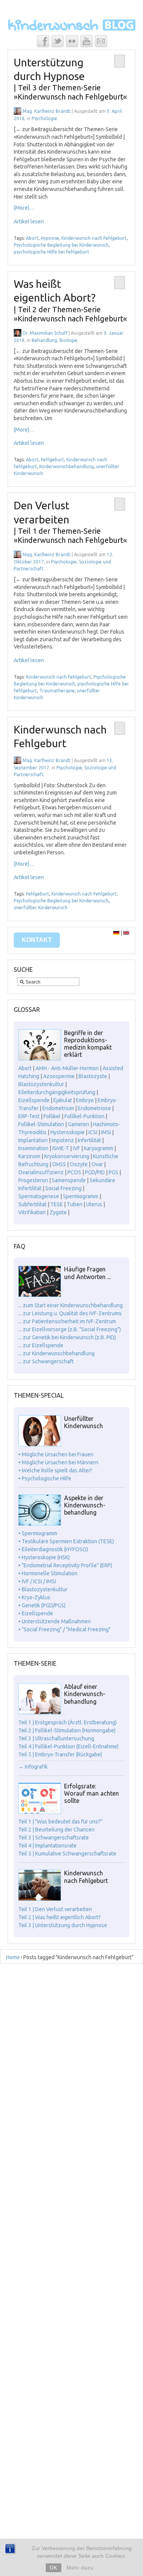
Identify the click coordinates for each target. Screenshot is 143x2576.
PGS (113, 1172)
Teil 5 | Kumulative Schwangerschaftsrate (67, 1854)
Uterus (94, 1204)
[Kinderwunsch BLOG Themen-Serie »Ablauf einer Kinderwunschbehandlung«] (40, 1713)
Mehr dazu (80, 2568)
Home (13, 1957)
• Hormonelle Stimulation (48, 1573)
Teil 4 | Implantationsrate (47, 1846)
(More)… (24, 208)
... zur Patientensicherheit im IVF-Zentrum (67, 1321)
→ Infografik (33, 1767)
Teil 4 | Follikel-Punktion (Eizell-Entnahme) (68, 1746)
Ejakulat (63, 1100)
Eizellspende (34, 1100)
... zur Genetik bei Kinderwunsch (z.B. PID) (67, 1337)
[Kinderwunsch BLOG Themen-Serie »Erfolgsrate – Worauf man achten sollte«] (40, 1812)
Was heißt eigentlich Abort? (70, 300)
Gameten (79, 1124)
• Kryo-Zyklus (34, 1597)
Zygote (58, 1212)
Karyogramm (99, 1148)
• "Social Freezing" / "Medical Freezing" (64, 1629)
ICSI (93, 1132)
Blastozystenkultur (41, 1084)
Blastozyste (93, 1076)
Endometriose (94, 1108)
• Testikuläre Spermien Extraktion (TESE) (66, 1541)
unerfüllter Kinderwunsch (41, 908)
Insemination (33, 1148)
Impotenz (63, 1140)
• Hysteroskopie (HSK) (44, 1557)
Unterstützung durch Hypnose (70, 79)
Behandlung (44, 340)
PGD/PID (95, 1172)
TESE (57, 1204)
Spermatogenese (39, 1196)
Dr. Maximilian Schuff (45, 333)
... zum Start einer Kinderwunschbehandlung (71, 1305)
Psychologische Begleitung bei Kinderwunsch (61, 245)
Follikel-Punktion (84, 1116)
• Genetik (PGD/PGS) (42, 1605)
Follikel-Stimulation (41, 1124)
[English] (126, 933)
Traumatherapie (57, 691)
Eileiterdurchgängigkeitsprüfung (57, 1092)
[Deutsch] (116, 933)
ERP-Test (29, 1116)
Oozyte (79, 1164)
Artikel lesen (29, 221)
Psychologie (44, 118)
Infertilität (89, 1140)
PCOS (74, 1172)
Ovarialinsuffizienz (41, 1172)
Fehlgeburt (52, 460)
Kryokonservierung (67, 1156)
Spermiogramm (81, 1196)
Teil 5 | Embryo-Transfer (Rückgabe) (60, 1754)
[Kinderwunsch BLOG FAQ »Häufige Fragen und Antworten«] (40, 1295)
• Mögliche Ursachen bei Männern (58, 1462)
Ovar (97, 1164)
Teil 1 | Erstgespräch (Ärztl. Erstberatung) (67, 1722)
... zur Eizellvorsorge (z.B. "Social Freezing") (70, 1329)
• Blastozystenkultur (43, 1589)
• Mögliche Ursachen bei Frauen (56, 1454)
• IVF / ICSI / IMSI (37, 1581)
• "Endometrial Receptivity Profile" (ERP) (65, 1565)
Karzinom (29, 1156)
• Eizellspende (36, 1613)
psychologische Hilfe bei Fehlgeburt (51, 252)
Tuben (75, 1204)
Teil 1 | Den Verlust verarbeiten (55, 1909)
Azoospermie (59, 1076)
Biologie (68, 340)
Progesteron (33, 1180)
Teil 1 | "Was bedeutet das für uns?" (60, 1822)
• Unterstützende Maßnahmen (55, 1621)
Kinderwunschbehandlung (67, 466)
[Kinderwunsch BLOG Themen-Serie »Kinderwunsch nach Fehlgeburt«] (40, 1899)
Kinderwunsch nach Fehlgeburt (94, 238)
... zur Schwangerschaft (46, 1361)
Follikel (52, 1116)
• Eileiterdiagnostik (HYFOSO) (53, 1549)
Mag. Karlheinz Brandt (47, 111)
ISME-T (61, 1148)
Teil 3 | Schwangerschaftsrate (54, 1838)
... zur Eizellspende (41, 1345)
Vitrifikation (32, 1212)
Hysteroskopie (67, 1132)
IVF (76, 1148)
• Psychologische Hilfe (45, 1478)
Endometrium (58, 1108)
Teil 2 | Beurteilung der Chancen (56, 1830)
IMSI (106, 1132)
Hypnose (50, 238)
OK (54, 2568)
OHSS (59, 1164)
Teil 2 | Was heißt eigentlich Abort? (59, 1917)
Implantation (33, 1140)
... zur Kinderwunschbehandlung (56, 1353)
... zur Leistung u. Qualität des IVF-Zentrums (70, 1313)
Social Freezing (63, 1188)
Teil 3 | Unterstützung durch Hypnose (63, 1925)
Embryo (85, 1100)
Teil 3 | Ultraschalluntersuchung (56, 1738)
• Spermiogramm (38, 1533)
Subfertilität (32, 1204)
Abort (32, 238)
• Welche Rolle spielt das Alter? (55, 1470)
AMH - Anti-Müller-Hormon (67, 1068)
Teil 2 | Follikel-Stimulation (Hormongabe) (67, 1730)
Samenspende (69, 1180)
